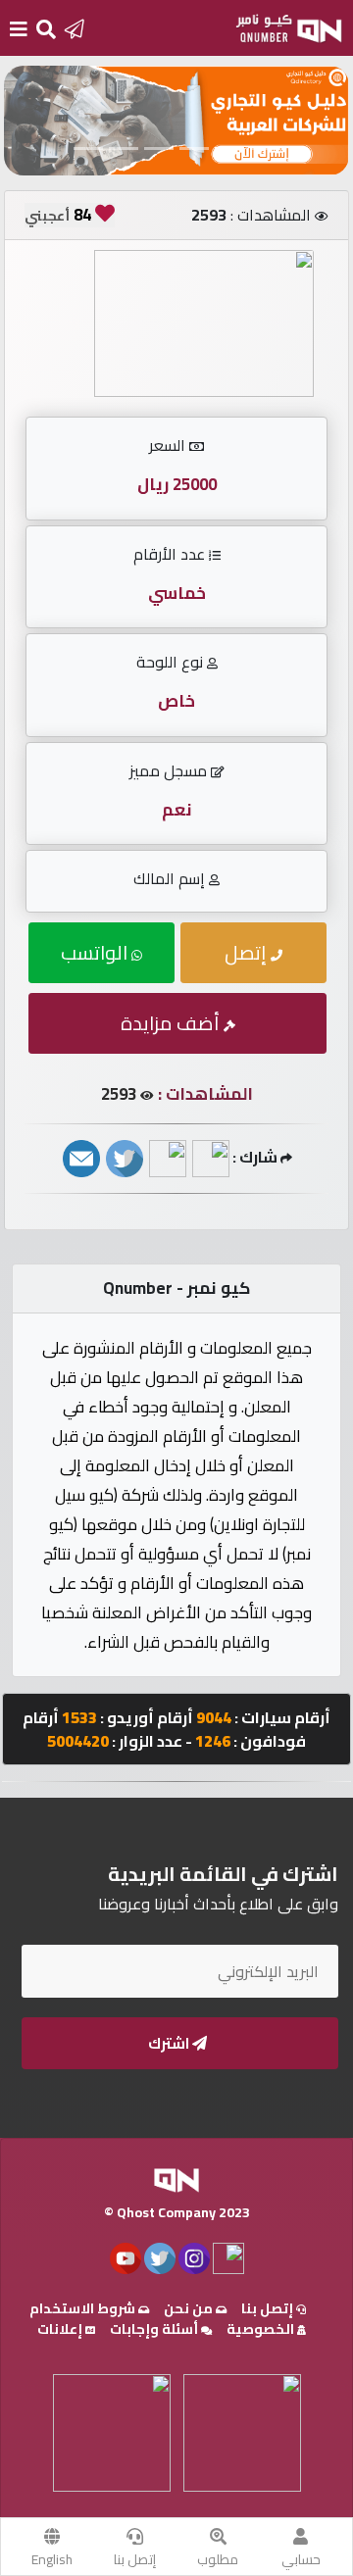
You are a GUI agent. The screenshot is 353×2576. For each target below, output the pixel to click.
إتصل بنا (135, 2559)
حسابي (301, 2559)
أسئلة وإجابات (155, 2329)
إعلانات (61, 2329)
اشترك (170, 2043)
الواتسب (96, 952)
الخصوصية (262, 2329)
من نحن (190, 2308)
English (52, 2559)
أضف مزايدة (172, 1023)
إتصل (248, 952)
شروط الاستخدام (84, 2308)
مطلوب (218, 2559)
